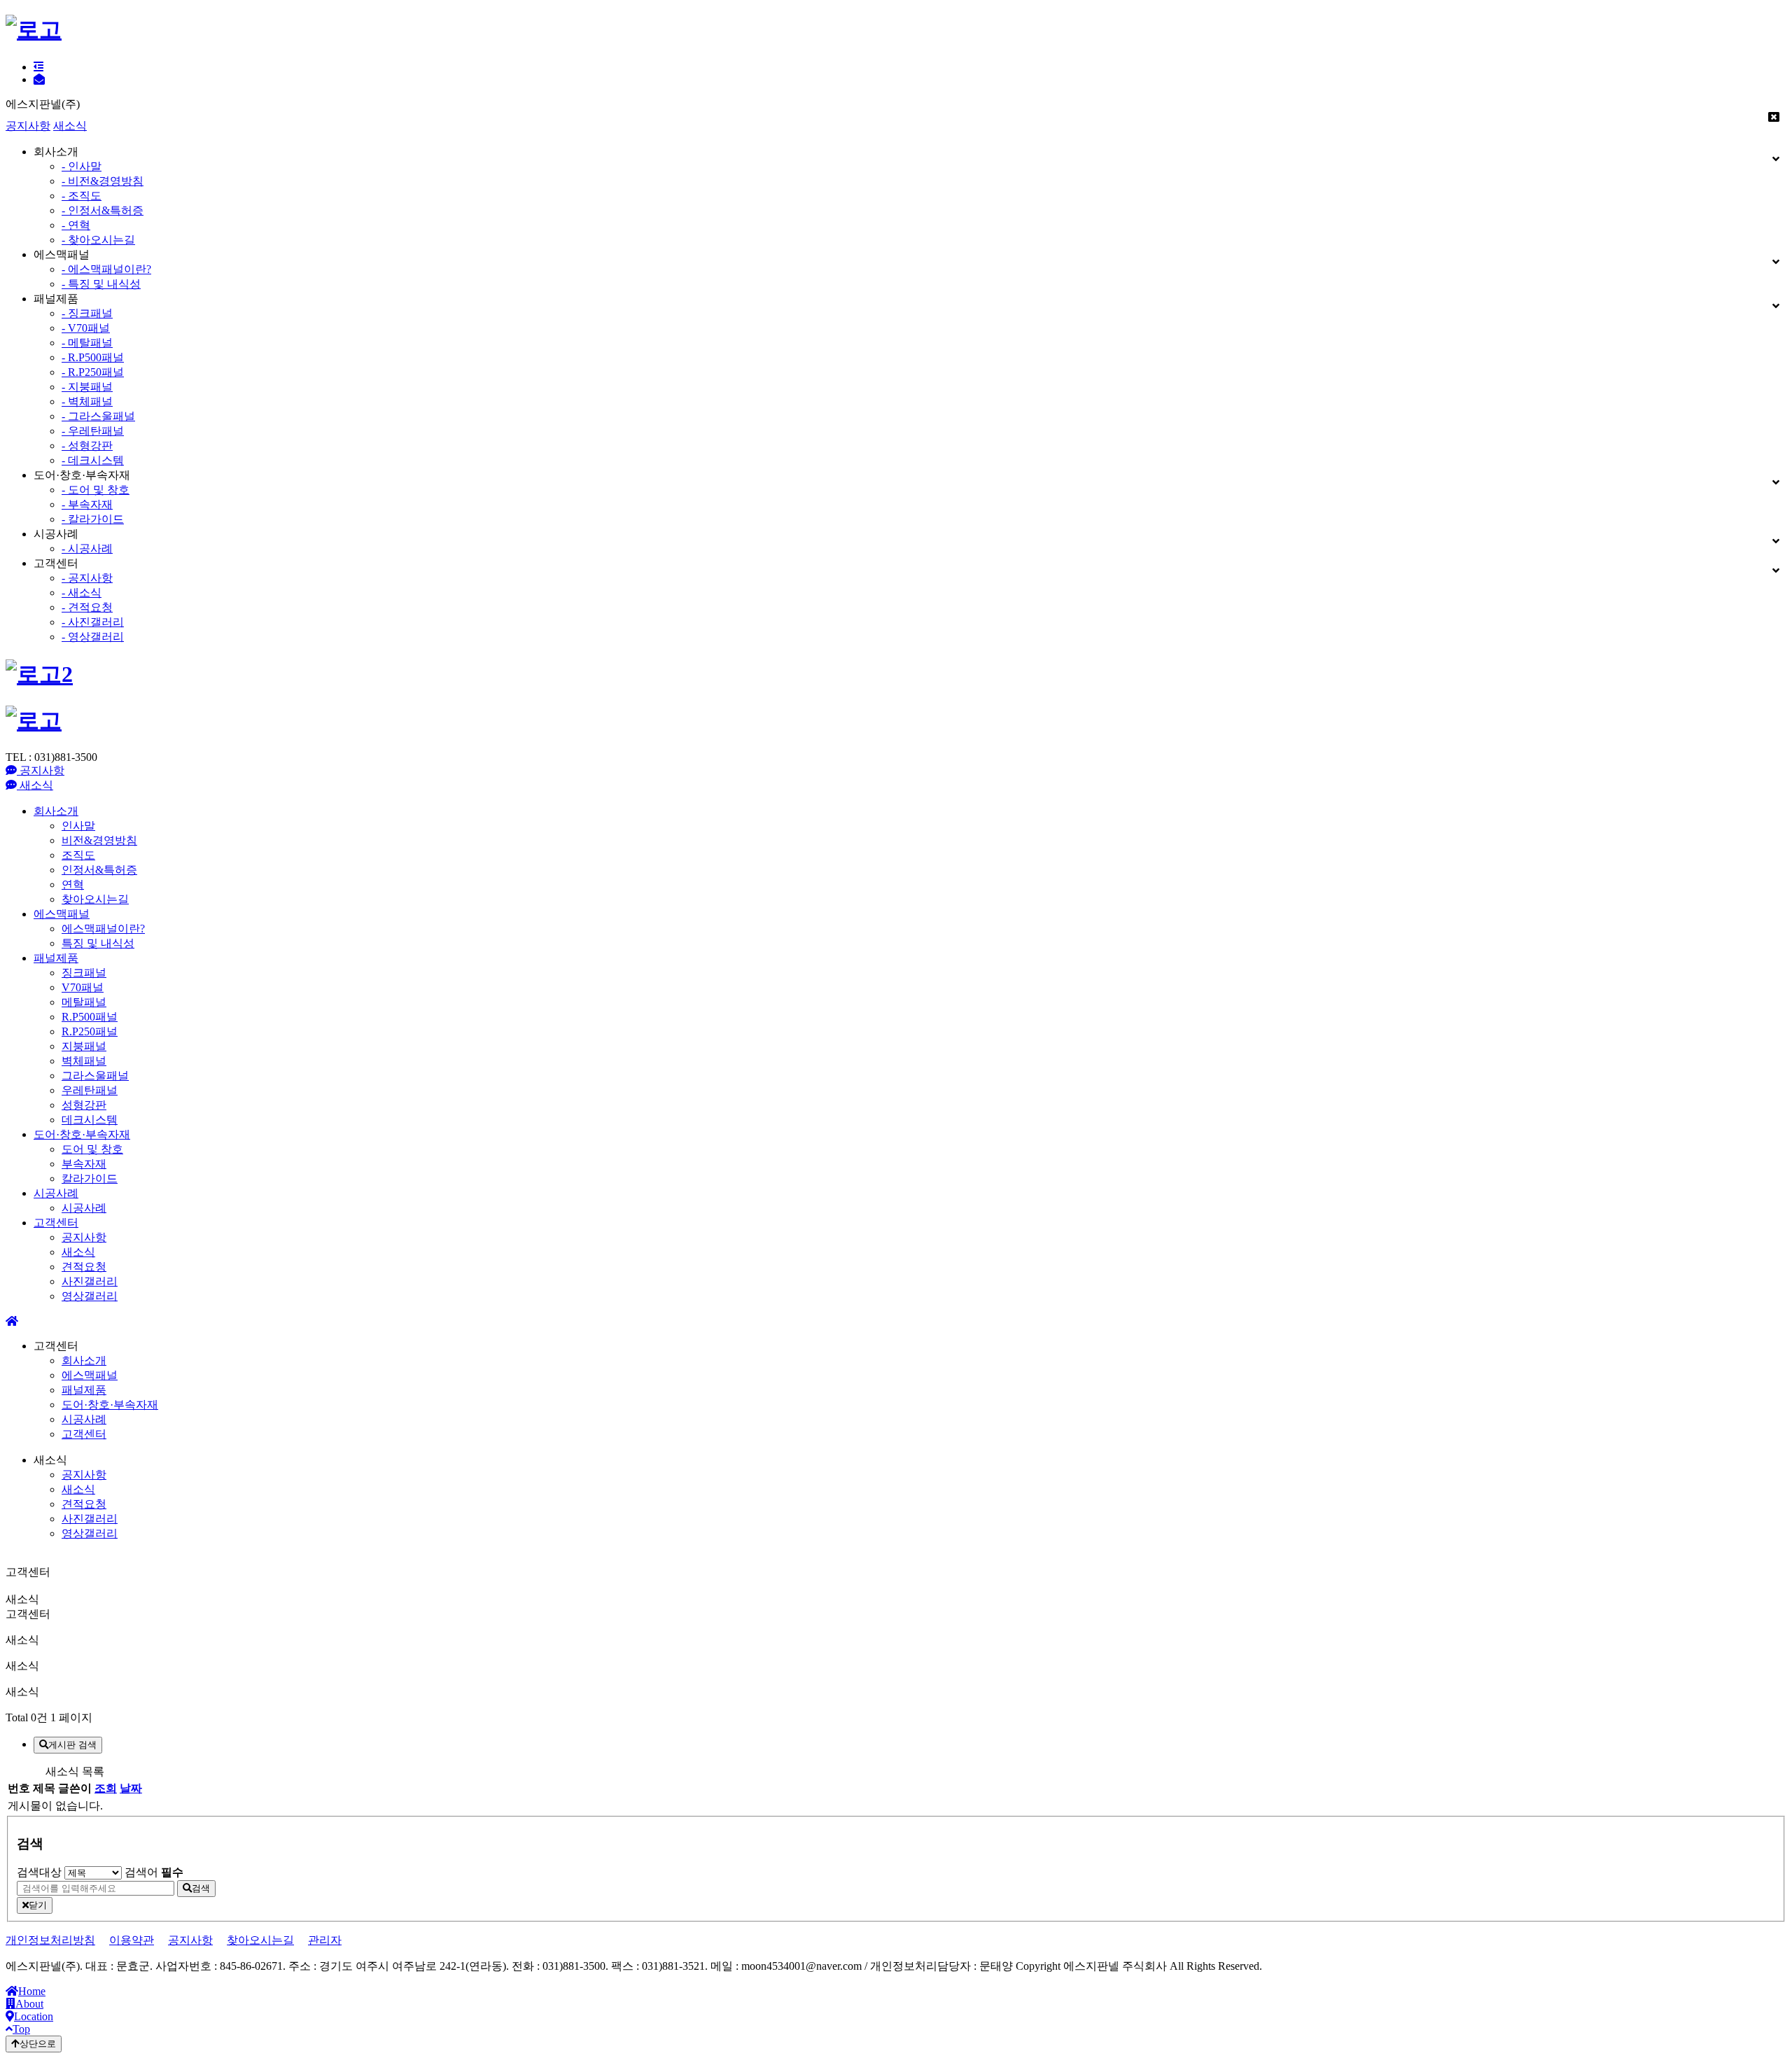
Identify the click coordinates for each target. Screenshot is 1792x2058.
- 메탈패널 (87, 343)
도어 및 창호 (92, 1149)
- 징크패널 (87, 313)
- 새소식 (82, 593)
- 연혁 (76, 225)
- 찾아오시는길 (98, 240)
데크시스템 (90, 1120)
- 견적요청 (87, 607)
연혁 (73, 884)
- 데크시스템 (93, 460)
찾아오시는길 (95, 899)
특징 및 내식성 (98, 943)
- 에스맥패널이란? (106, 269)
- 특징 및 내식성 (101, 284)
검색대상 (39, 1872)
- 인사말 (82, 166)
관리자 (325, 1940)
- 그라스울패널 (98, 416)
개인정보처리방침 (50, 1940)
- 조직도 (82, 196)
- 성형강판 (87, 446)
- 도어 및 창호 (96, 490)
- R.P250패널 (93, 372)
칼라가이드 (90, 1178)
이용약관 (132, 1940)
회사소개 (56, 811)
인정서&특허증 (99, 870)
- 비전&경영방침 (103, 181)
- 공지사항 (87, 578)
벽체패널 (84, 1061)
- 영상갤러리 (93, 637)
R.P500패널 (90, 1017)
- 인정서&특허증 (103, 210)
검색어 (154, 1872)
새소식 (70, 126)
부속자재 (84, 1164)
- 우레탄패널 (93, 431)
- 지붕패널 (87, 387)
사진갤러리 (90, 1281)
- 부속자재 (87, 504)
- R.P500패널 (93, 357)
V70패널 (83, 987)
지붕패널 (84, 1046)
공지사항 (28, 126)
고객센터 (56, 1223)
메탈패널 (84, 1002)
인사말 (78, 826)
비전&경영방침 (99, 840)
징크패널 (84, 973)
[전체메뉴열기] (38, 67)
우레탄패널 (90, 1090)
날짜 (131, 1788)
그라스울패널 (95, 1076)
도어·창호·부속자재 (82, 1134)
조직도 (78, 855)
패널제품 (56, 958)
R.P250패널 (90, 1031)
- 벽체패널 (87, 401)
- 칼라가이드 (93, 519)
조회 (106, 1788)
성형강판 (84, 1105)
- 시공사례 (87, 548)
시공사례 (56, 1193)
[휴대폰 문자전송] (39, 79)
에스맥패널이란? (103, 929)
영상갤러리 (90, 1296)
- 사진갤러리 (93, 622)
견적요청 (84, 1267)
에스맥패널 (62, 914)
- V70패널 (86, 328)
